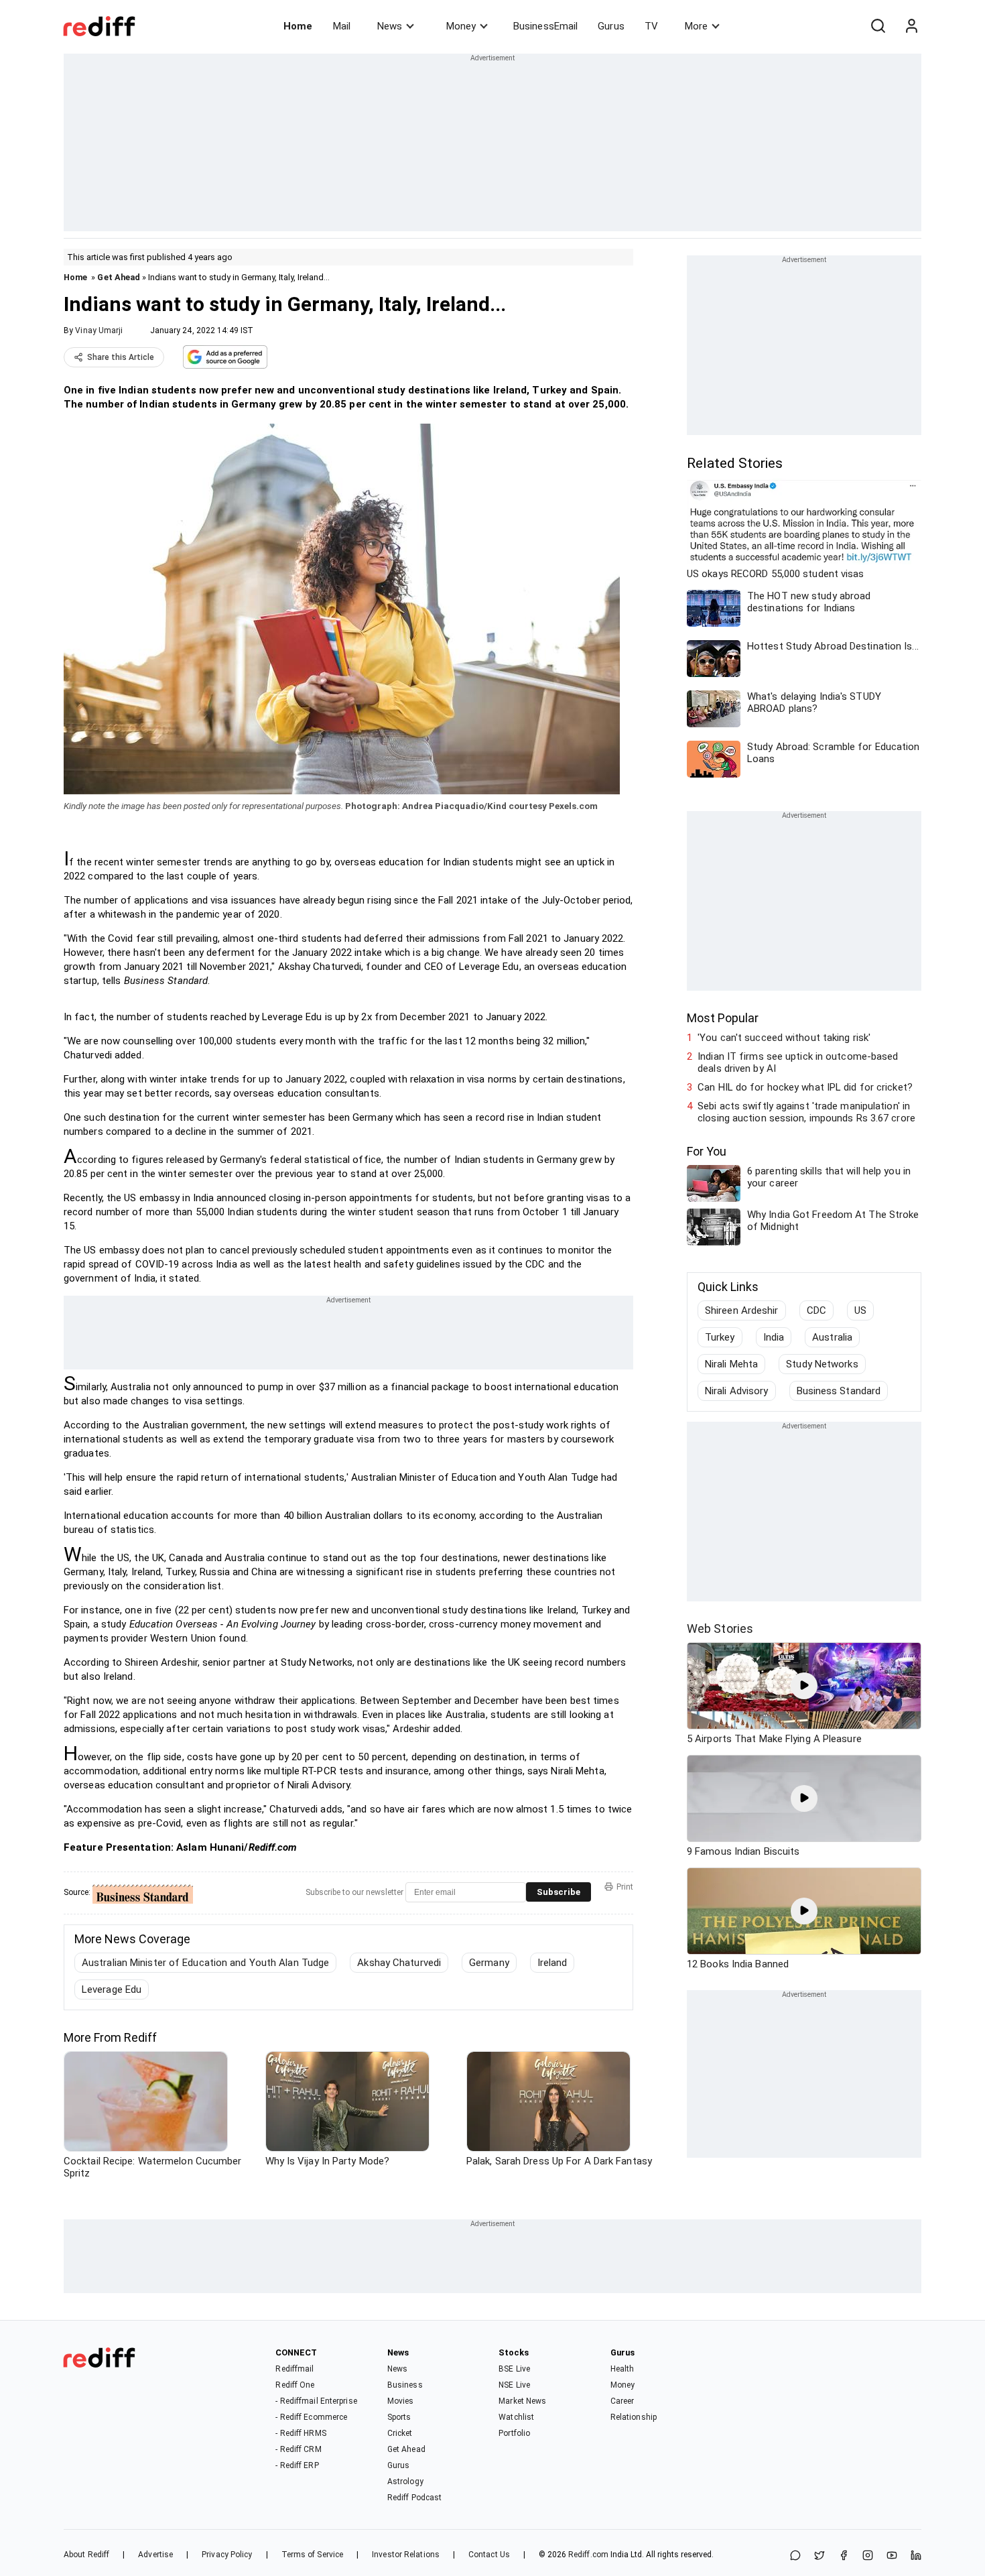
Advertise (155, 2555)
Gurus (611, 26)
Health (622, 2369)
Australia (832, 1337)
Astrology (405, 2481)
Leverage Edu (112, 1989)
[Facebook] (844, 2556)
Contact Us (489, 2555)
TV (651, 26)
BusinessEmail (545, 26)
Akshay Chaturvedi (399, 1963)
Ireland (552, 1963)
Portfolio (514, 2433)
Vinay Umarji (99, 330)
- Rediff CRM (298, 2449)
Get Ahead (119, 277)
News (390, 26)
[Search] (878, 26)
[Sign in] (911, 26)
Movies (401, 2401)
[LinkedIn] (916, 2556)
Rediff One (295, 2385)
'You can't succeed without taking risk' (784, 1038)
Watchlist (516, 2417)
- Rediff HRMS (301, 2433)
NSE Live (514, 2385)
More (696, 26)
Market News (522, 2401)
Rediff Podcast (414, 2498)
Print (625, 1887)
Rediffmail (294, 2369)
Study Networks (822, 1364)
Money (461, 26)
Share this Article (121, 357)
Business (405, 2385)
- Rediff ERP (297, 2465)
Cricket (400, 2433)
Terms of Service (313, 2555)
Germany (489, 1963)
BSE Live (514, 2369)
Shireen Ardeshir (742, 1310)
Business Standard (839, 1391)
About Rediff (86, 2555)
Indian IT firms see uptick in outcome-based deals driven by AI (798, 1062)
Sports (399, 2417)
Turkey (720, 1337)
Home (298, 26)
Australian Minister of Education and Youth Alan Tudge (205, 1963)
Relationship (634, 2417)
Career (622, 2401)
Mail (342, 26)
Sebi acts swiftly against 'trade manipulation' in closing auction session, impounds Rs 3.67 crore (806, 1112)
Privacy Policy (227, 2555)
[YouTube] (892, 2556)
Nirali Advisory (737, 1391)
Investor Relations (406, 2555)
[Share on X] (819, 2556)
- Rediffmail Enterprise (316, 2401)
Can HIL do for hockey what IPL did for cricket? (805, 1087)
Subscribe (559, 1892)
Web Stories (720, 1629)
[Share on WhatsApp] (795, 2556)
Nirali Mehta (731, 1364)
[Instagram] (868, 2556)
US (860, 1310)
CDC (816, 1310)
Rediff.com (588, 2555)
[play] (804, 1686)
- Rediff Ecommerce (311, 2417)
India (774, 1337)
